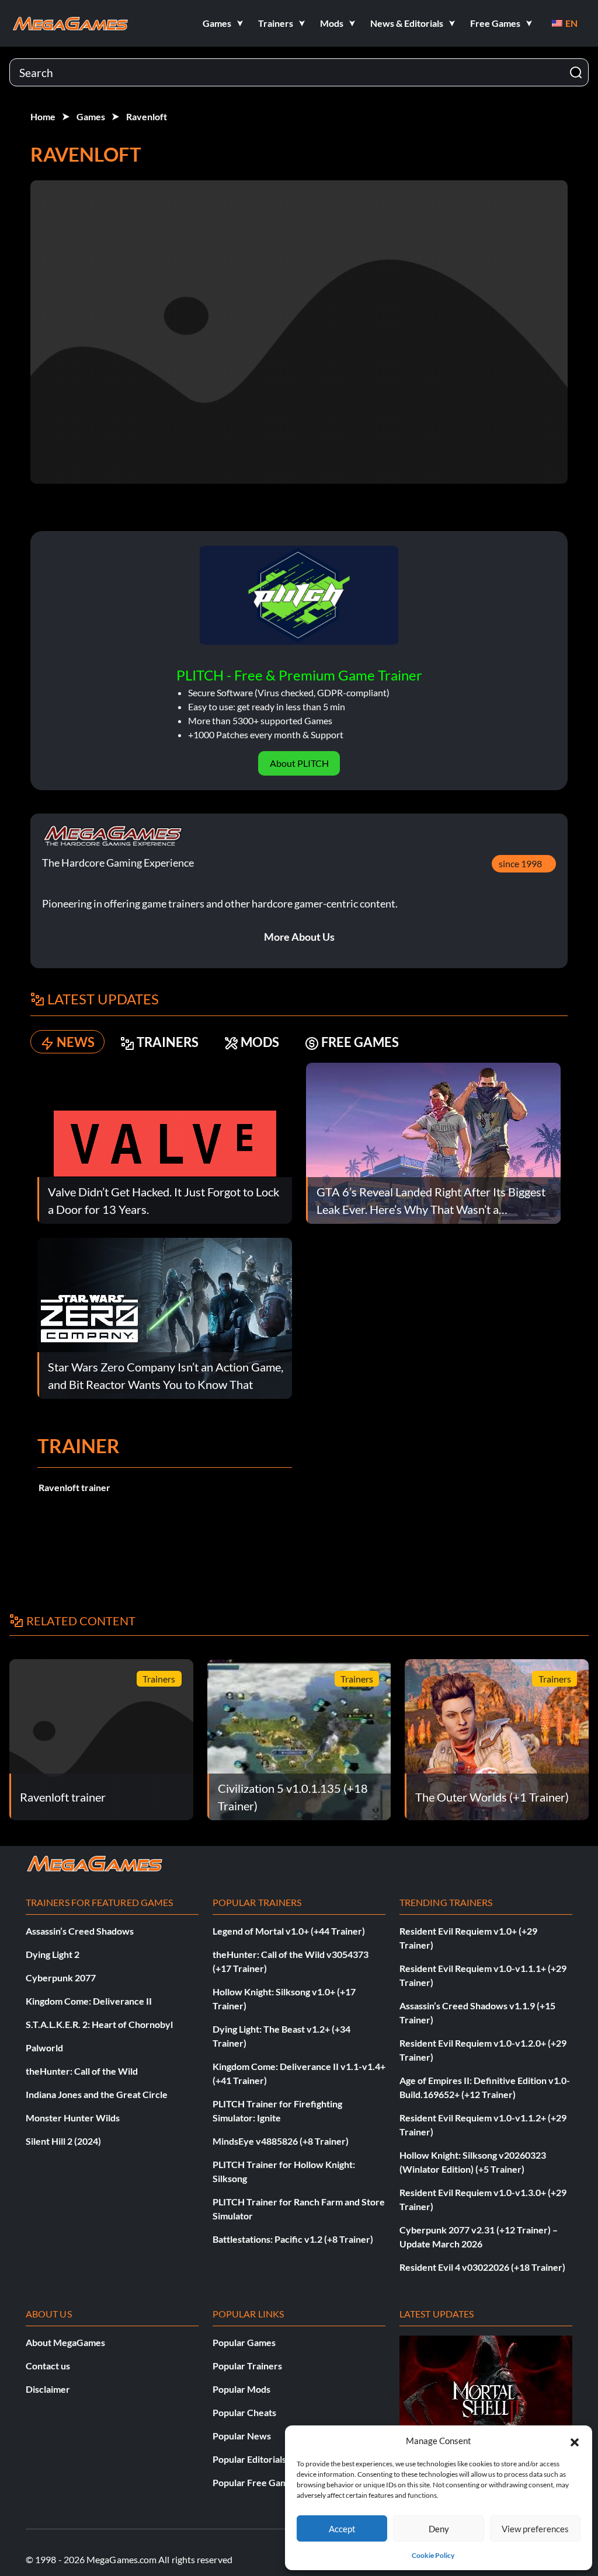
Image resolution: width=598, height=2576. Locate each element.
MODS (260, 1042)
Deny (439, 2529)
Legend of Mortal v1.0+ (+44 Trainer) (289, 1931)
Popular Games (244, 2342)
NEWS (76, 1042)
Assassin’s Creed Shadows (80, 1931)
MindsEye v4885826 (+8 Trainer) (281, 2141)
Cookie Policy (433, 2555)
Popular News (242, 2436)
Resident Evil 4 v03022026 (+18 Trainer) (482, 2267)
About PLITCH (299, 763)
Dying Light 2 (53, 1954)
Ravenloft (147, 116)
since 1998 (520, 863)
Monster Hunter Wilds (73, 2118)
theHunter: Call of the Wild (82, 2071)
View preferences (535, 2529)
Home (43, 116)
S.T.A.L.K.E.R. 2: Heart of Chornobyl (99, 2024)
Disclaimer (48, 2389)
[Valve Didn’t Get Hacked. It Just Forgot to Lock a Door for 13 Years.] (165, 1142)
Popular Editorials (249, 2459)
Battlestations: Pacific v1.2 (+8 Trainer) (293, 2239)
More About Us (299, 937)
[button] (575, 2441)
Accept (342, 2529)
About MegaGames (65, 2342)
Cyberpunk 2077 (61, 1978)
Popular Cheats (244, 2412)
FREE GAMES (360, 1042)
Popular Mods (241, 2389)
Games (91, 116)
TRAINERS (168, 1042)
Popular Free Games (255, 2482)
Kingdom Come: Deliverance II (89, 2001)
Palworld (44, 2048)
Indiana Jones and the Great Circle (97, 2094)
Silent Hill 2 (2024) (63, 2141)
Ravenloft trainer (74, 1487)
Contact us (48, 2366)
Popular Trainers (247, 2366)
